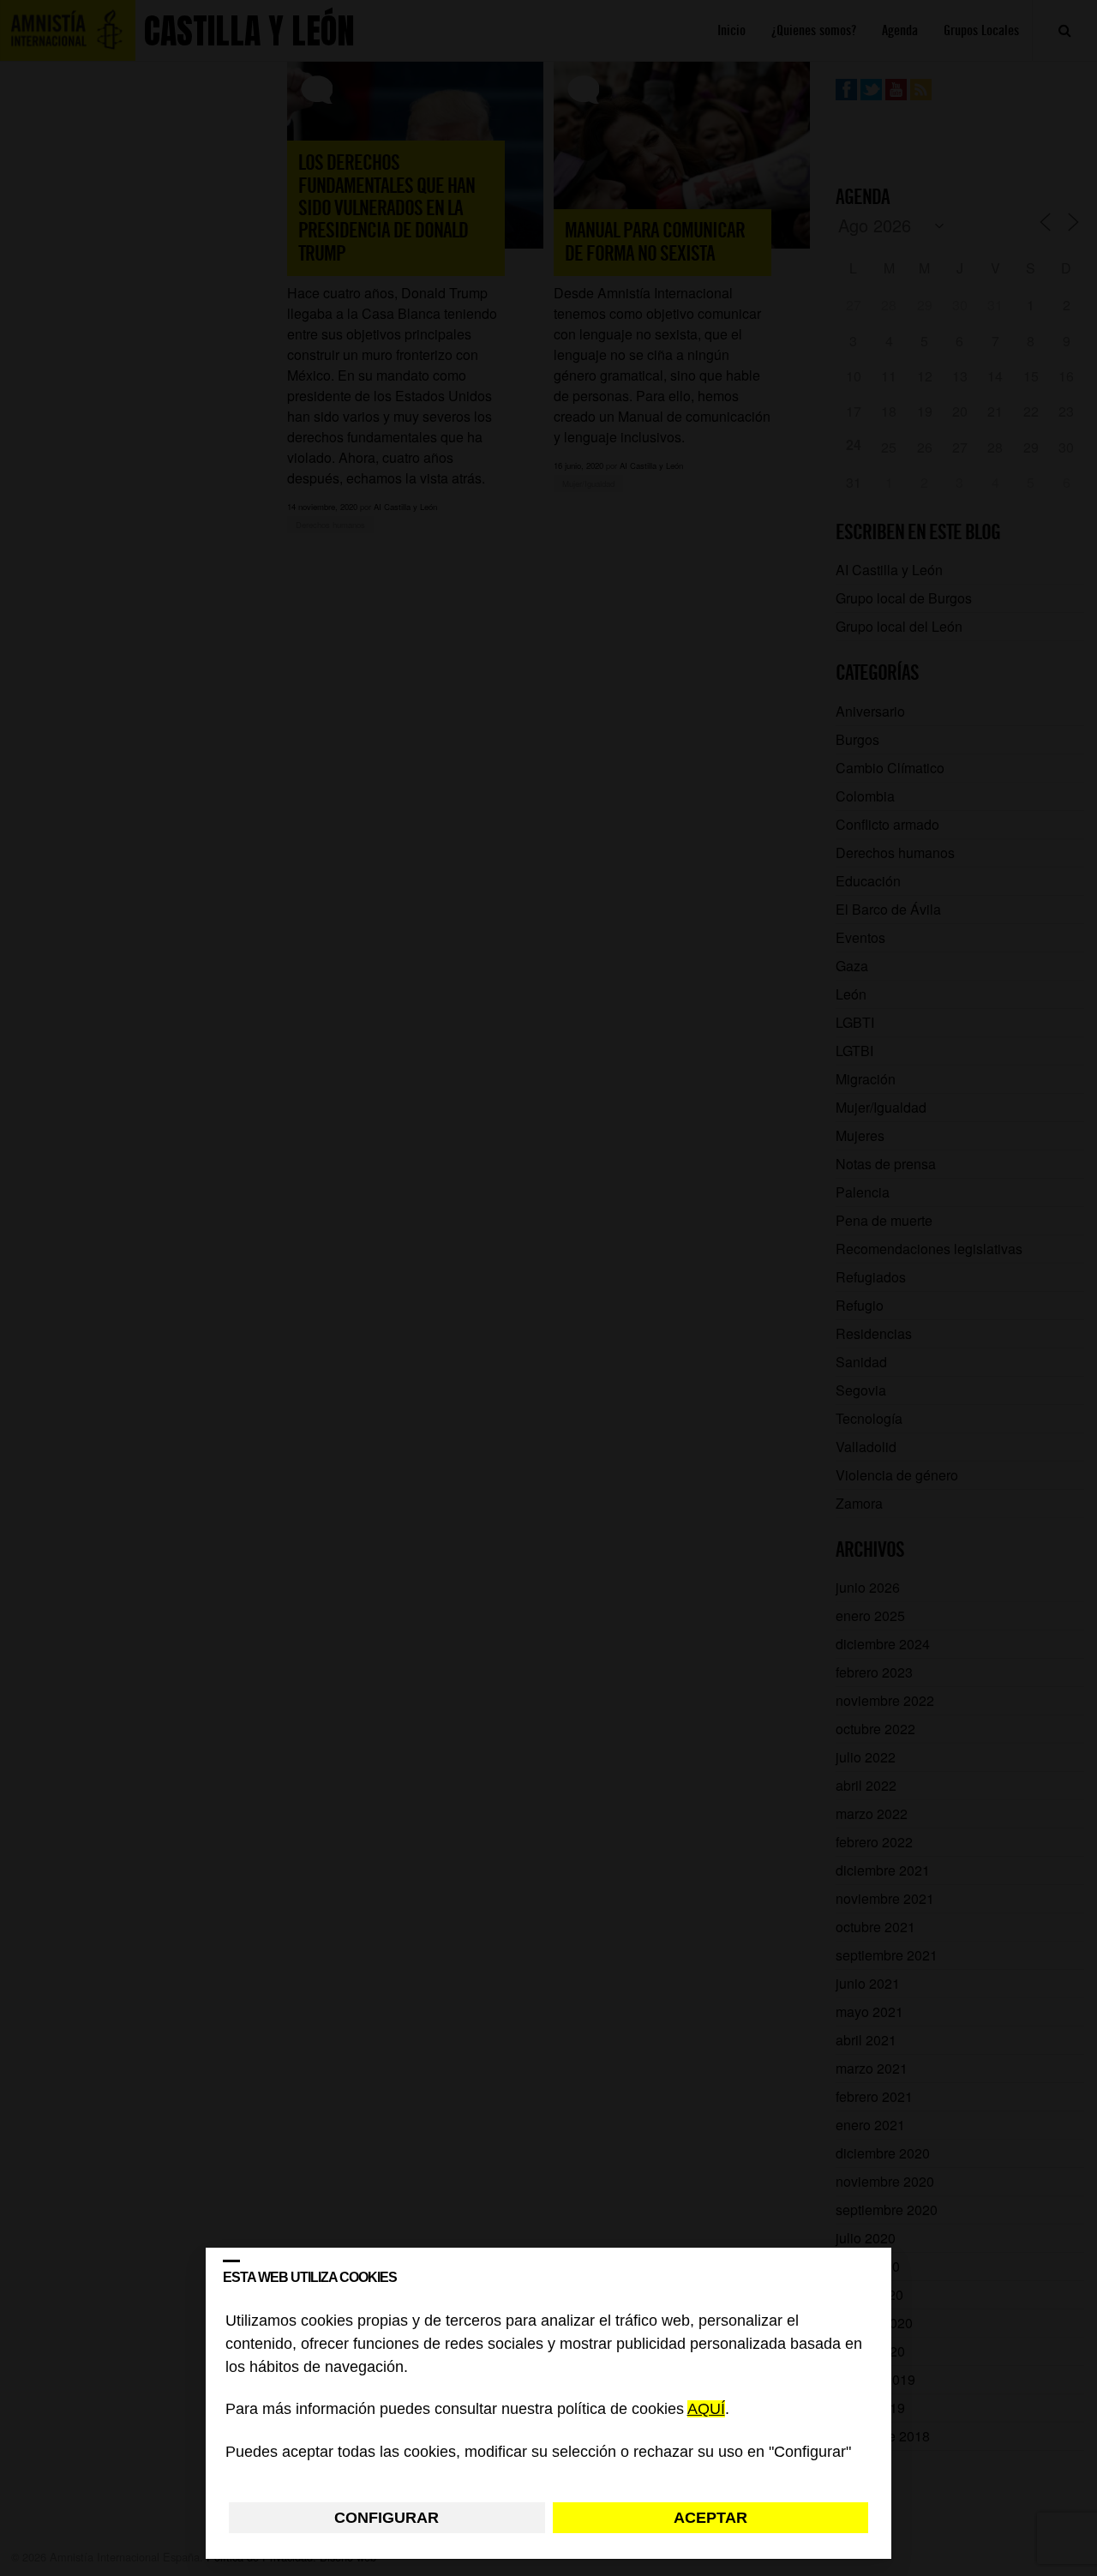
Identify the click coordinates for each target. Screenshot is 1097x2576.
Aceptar (710, 2518)
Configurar (387, 2518)
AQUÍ (706, 2410)
